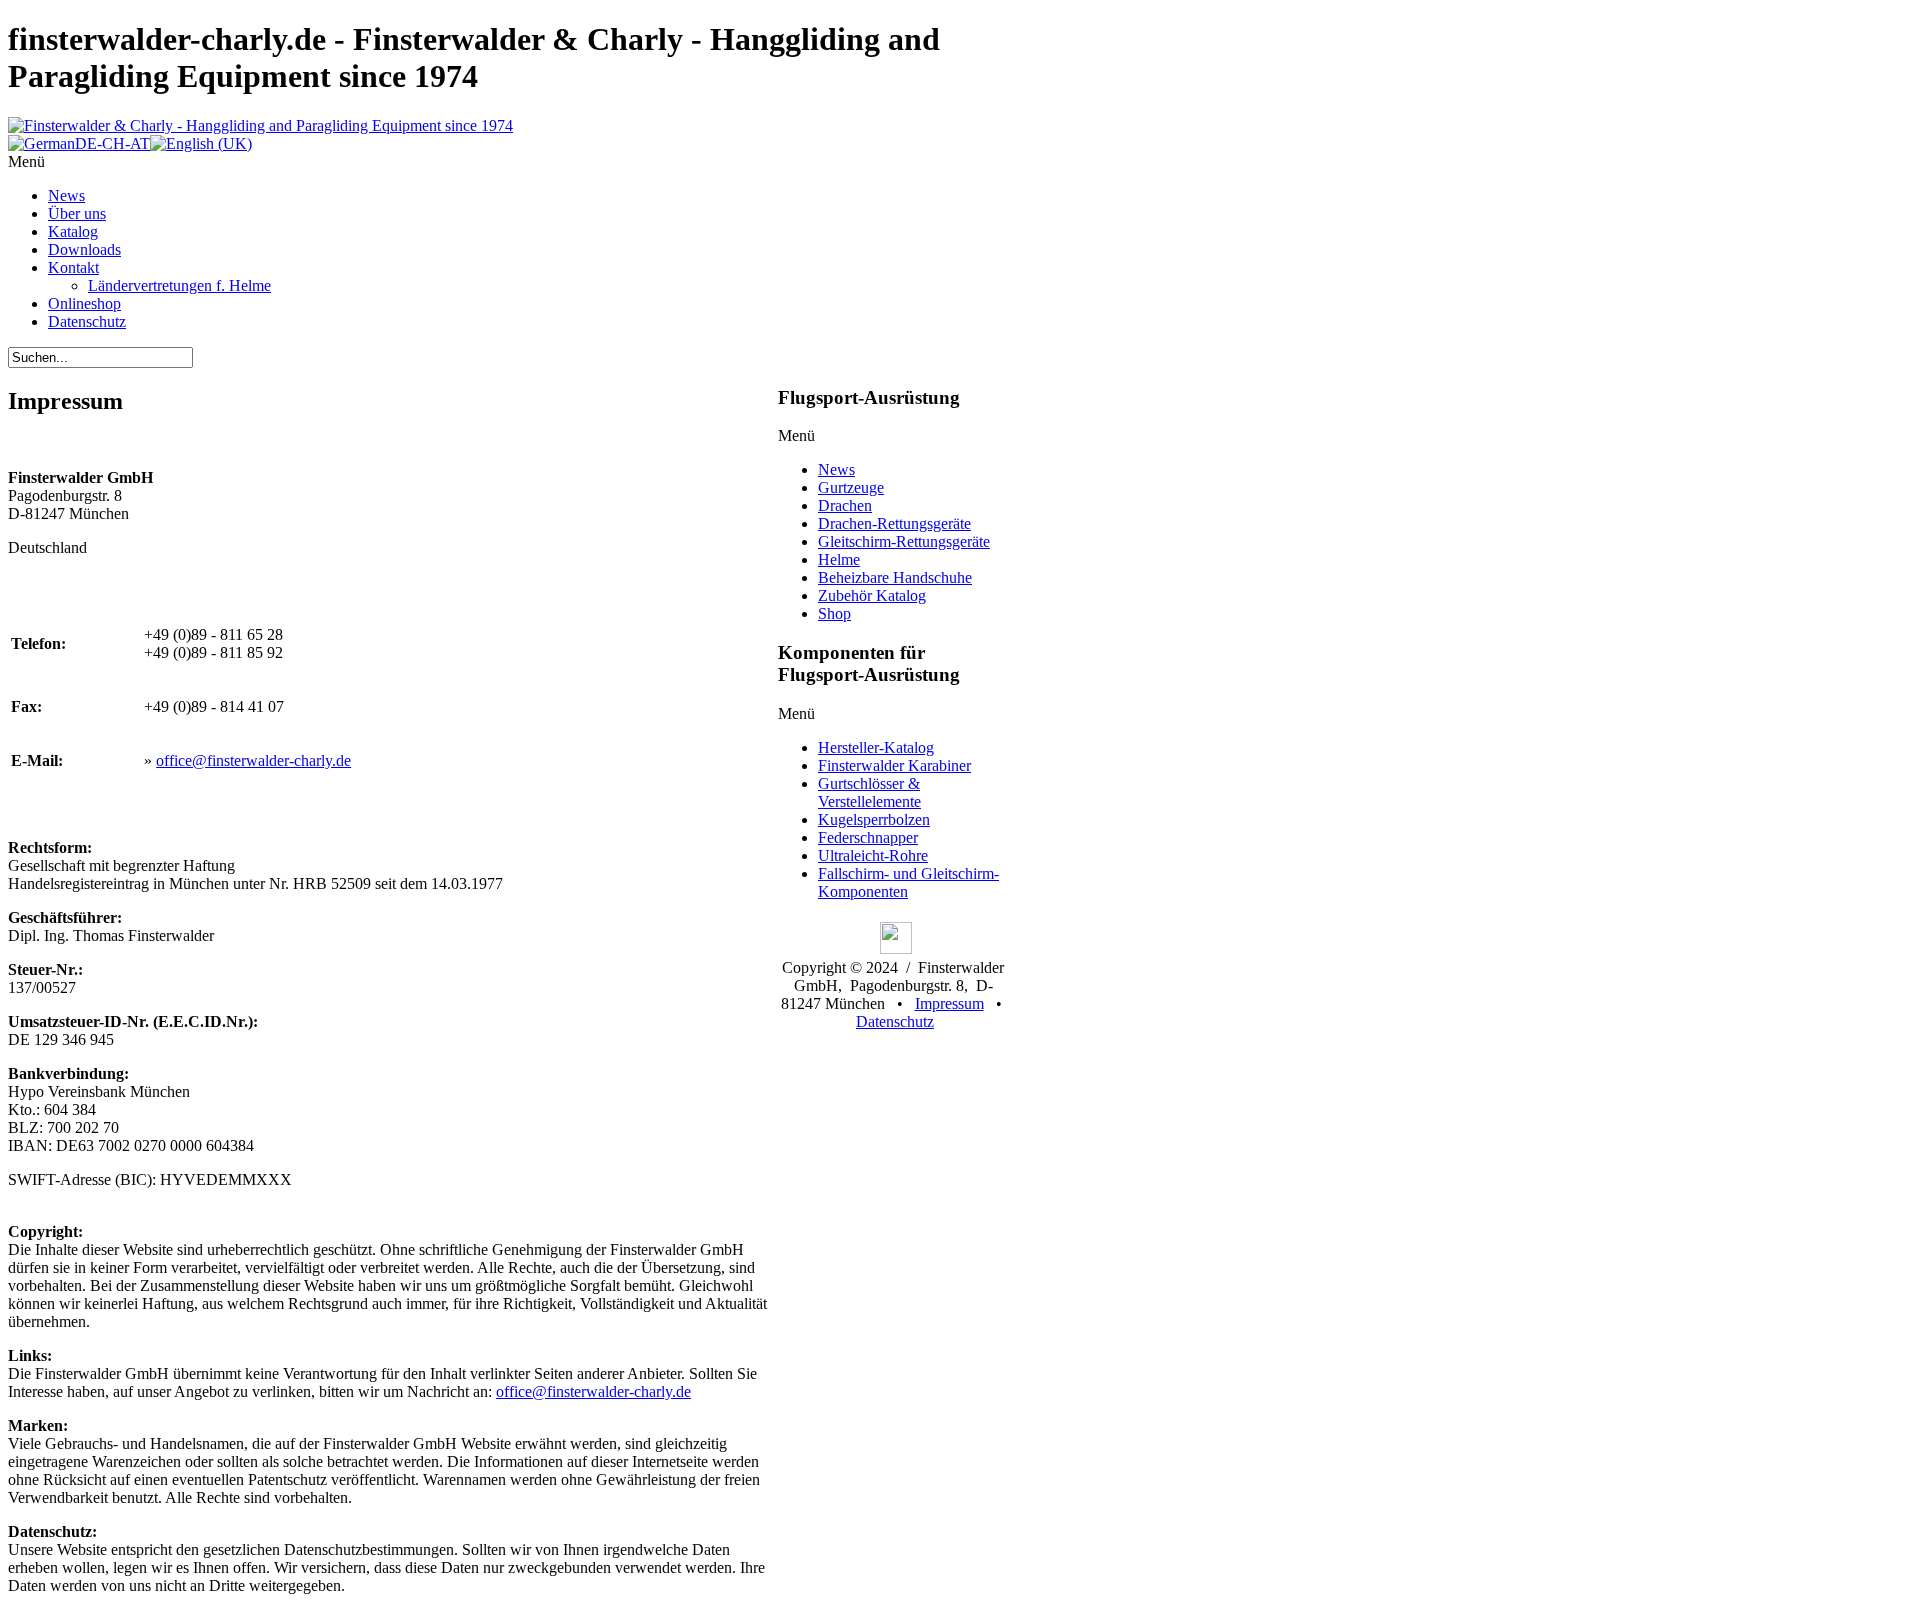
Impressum (949, 1003)
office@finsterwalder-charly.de (253, 760)
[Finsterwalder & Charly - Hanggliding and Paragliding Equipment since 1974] (260, 125)
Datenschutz (895, 1021)
